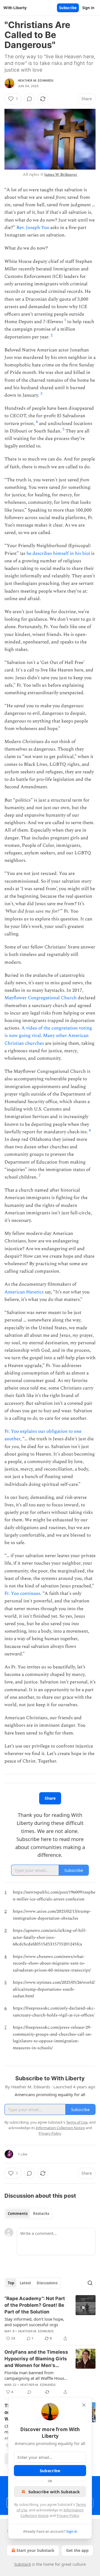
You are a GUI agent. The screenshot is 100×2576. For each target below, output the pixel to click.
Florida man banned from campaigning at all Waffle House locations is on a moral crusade (35, 2375)
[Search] (90, 2283)
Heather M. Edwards (36, 80)
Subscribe (68, 8)
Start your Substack (35, 2550)
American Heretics (24, 1292)
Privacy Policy (68, 2515)
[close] (84, 2405)
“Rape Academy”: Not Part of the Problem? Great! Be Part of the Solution (35, 2305)
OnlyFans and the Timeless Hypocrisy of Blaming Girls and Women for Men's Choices (36, 2359)
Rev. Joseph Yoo (33, 228)
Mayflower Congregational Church (41, 998)
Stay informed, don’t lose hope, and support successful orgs (34, 2322)
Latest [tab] (25, 2283)
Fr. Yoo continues (22, 1593)
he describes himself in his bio (58, 553)
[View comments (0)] (29, 99)
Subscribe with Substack (54, 2492)
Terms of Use (77, 2122)
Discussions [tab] (47, 2283)
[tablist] (28, 2214)
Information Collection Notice (60, 2128)
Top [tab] (11, 2283)
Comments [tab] (18, 2214)
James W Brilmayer (61, 174)
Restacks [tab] (41, 2214)
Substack (22, 2564)
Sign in (88, 8)
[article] (50, 2318)
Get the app (77, 2550)
